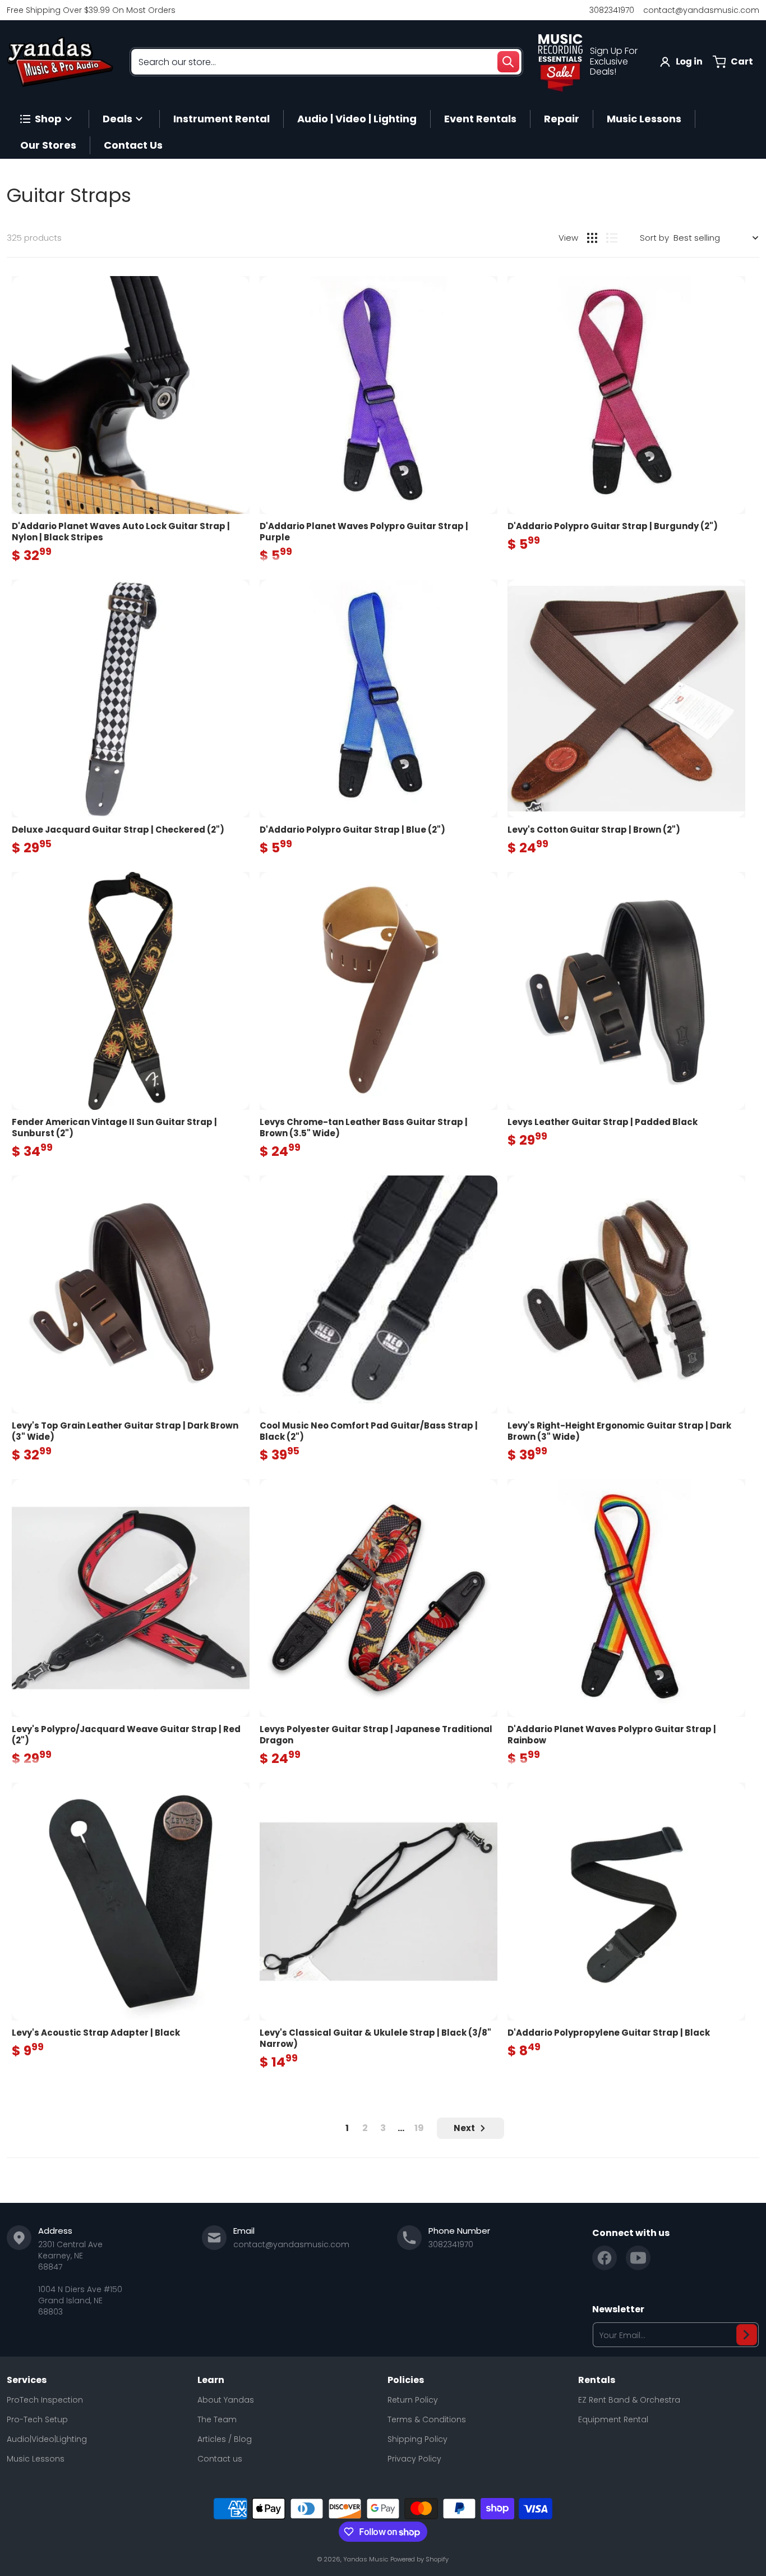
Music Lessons (36, 2459)
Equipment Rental (613, 2419)
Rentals (597, 2380)
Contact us (220, 2459)
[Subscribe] (747, 2335)
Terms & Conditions (427, 2419)
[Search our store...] (508, 62)
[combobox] (326, 62)
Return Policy (413, 2400)
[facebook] (605, 2258)
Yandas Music (366, 2559)
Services (27, 2380)
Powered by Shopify (419, 2559)
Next (464, 2128)
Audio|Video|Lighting (47, 2439)
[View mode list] (612, 238)
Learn (211, 2380)
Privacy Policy (414, 2459)
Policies (406, 2380)
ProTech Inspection (45, 2400)
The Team (217, 2419)
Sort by (654, 238)
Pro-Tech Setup (37, 2419)
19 (419, 2128)
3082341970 (612, 10)
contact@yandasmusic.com (701, 10)
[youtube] (638, 2258)
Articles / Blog (225, 2439)
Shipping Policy (417, 2439)
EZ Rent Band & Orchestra (629, 2400)
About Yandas (226, 2400)
